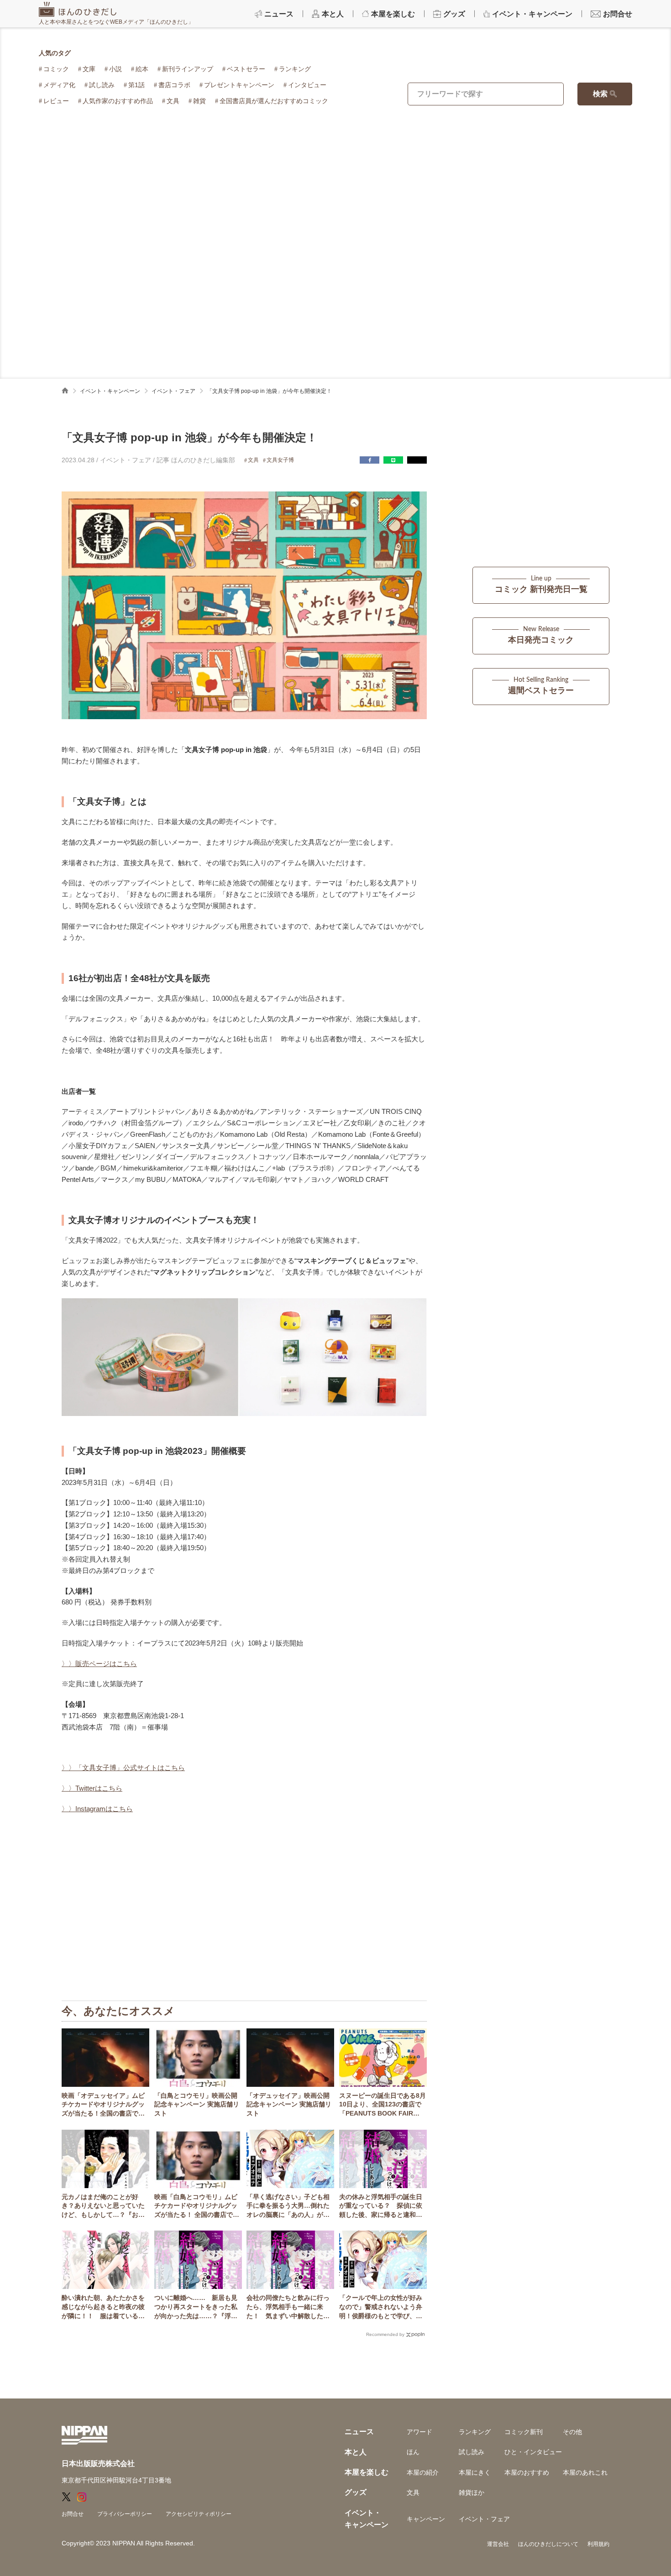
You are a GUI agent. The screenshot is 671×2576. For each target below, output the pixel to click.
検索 (600, 94)
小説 (115, 69)
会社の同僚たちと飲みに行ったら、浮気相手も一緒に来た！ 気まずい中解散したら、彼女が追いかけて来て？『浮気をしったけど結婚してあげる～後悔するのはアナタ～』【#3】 (288, 2307)
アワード (419, 2432)
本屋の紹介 (423, 2472)
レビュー (56, 101)
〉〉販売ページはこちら (99, 1664)
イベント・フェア (173, 391)
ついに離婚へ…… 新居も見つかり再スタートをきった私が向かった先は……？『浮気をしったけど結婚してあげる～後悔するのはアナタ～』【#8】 (196, 2307)
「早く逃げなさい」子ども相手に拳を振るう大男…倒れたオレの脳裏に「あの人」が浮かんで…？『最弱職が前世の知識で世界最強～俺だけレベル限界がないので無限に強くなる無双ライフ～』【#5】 (288, 2206)
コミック (56, 69)
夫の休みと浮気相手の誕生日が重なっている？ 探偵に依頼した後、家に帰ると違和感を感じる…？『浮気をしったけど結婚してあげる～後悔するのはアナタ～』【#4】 (381, 2206)
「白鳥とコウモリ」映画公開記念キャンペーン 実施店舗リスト (197, 2104)
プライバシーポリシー (125, 2514)
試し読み (102, 85)
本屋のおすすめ (527, 2472)
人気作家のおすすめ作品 (118, 101)
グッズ (356, 2492)
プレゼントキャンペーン (239, 85)
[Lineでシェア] (393, 460)
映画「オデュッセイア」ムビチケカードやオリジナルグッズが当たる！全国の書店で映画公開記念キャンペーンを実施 (103, 2105)
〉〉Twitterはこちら (92, 1788)
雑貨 (199, 101)
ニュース (359, 2432)
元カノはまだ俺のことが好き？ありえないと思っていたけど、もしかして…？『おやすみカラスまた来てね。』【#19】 (103, 2206)
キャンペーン (426, 2519)
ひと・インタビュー (533, 2452)
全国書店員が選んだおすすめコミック (274, 101)
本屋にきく (475, 2472)
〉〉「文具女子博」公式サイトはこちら (123, 1768)
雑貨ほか (472, 2492)
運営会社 (498, 2544)
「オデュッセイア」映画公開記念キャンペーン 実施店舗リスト (289, 2104)
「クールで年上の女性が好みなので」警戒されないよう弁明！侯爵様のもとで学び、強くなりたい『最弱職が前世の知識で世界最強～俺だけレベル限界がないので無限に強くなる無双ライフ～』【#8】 (381, 2307)
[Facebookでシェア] (370, 460)
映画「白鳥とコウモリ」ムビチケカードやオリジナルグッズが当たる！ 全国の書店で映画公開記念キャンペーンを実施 (197, 2206)
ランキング (295, 69)
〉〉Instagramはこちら (97, 1809)
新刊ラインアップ (188, 69)
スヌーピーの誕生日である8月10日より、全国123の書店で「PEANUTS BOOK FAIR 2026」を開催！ (383, 2105)
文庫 (89, 69)
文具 (173, 101)
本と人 (356, 2452)
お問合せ (73, 2514)
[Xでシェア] (417, 460)
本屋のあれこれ (585, 2472)
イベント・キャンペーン (110, 391)
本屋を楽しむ (367, 2472)
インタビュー (307, 85)
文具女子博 (280, 460)
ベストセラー (246, 69)
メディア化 (59, 85)
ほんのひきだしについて (548, 2544)
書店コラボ (174, 85)
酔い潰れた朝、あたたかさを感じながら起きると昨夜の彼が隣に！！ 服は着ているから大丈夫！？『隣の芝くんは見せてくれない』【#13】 (103, 2307)
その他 (572, 2432)
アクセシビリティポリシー (199, 2514)
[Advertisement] (335, 196)
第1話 (136, 85)
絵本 (142, 69)
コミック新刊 (524, 2432)
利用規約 (598, 2544)
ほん (413, 2452)
